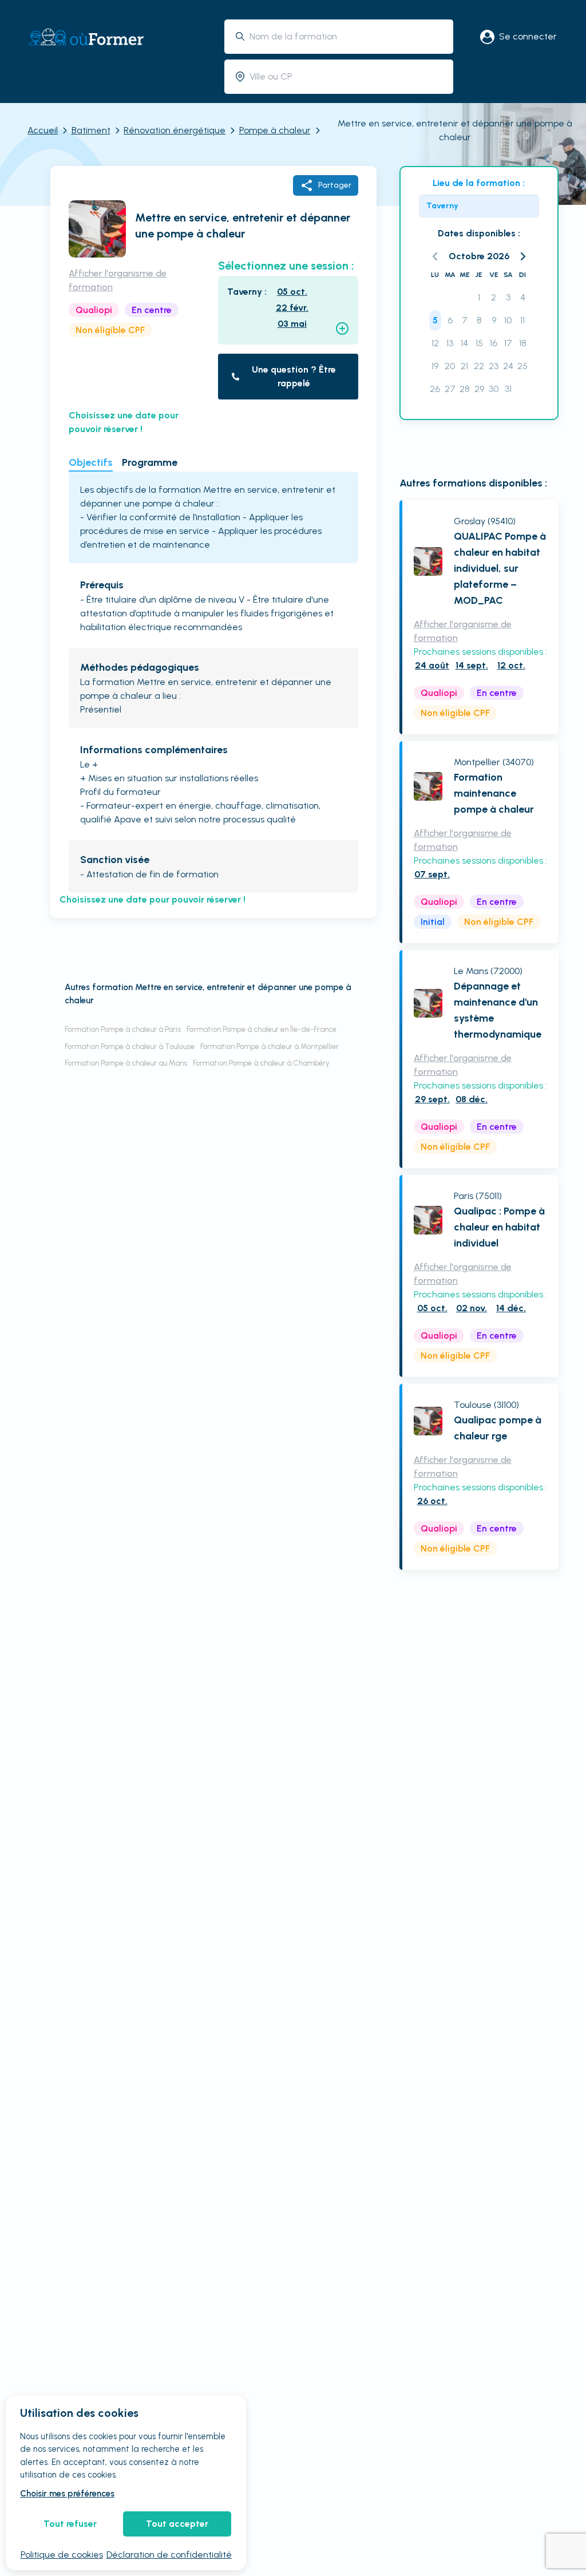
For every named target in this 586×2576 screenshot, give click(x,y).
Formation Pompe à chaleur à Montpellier (270, 1046)
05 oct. (292, 292)
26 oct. (432, 1501)
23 (494, 366)
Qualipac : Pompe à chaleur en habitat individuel (499, 1227)
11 (522, 320)
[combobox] (347, 36)
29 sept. (432, 1099)
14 (464, 343)
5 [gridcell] (435, 320)
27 (450, 389)
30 (494, 389)
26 (435, 389)
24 (508, 366)
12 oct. (511, 665)
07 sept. (432, 874)
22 (479, 366)
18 (523, 343)
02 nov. (472, 1308)
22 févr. (292, 308)
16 (494, 343)
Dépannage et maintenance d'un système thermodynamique (498, 1010)
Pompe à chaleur (275, 130)
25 (522, 366)
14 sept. (472, 665)
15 (479, 343)
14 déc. (511, 1308)
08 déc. (472, 1099)
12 (435, 343)
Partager (335, 185)
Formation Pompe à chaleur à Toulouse (130, 1046)
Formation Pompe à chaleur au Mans (126, 1063)
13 (450, 343)
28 (465, 389)
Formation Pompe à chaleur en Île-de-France (262, 1029)
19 (435, 366)
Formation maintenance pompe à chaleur (494, 793)
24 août (432, 665)
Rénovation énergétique (175, 130)
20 (450, 366)
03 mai (292, 324)
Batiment (91, 130)
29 (479, 389)
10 (508, 320)
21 (464, 366)
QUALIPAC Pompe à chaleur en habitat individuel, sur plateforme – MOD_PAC (500, 568)
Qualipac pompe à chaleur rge (498, 1428)
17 (508, 343)
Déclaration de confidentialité (169, 2555)
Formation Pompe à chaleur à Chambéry (261, 1063)
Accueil (43, 130)
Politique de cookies (62, 2555)
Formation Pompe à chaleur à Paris (123, 1029)
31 (508, 389)
